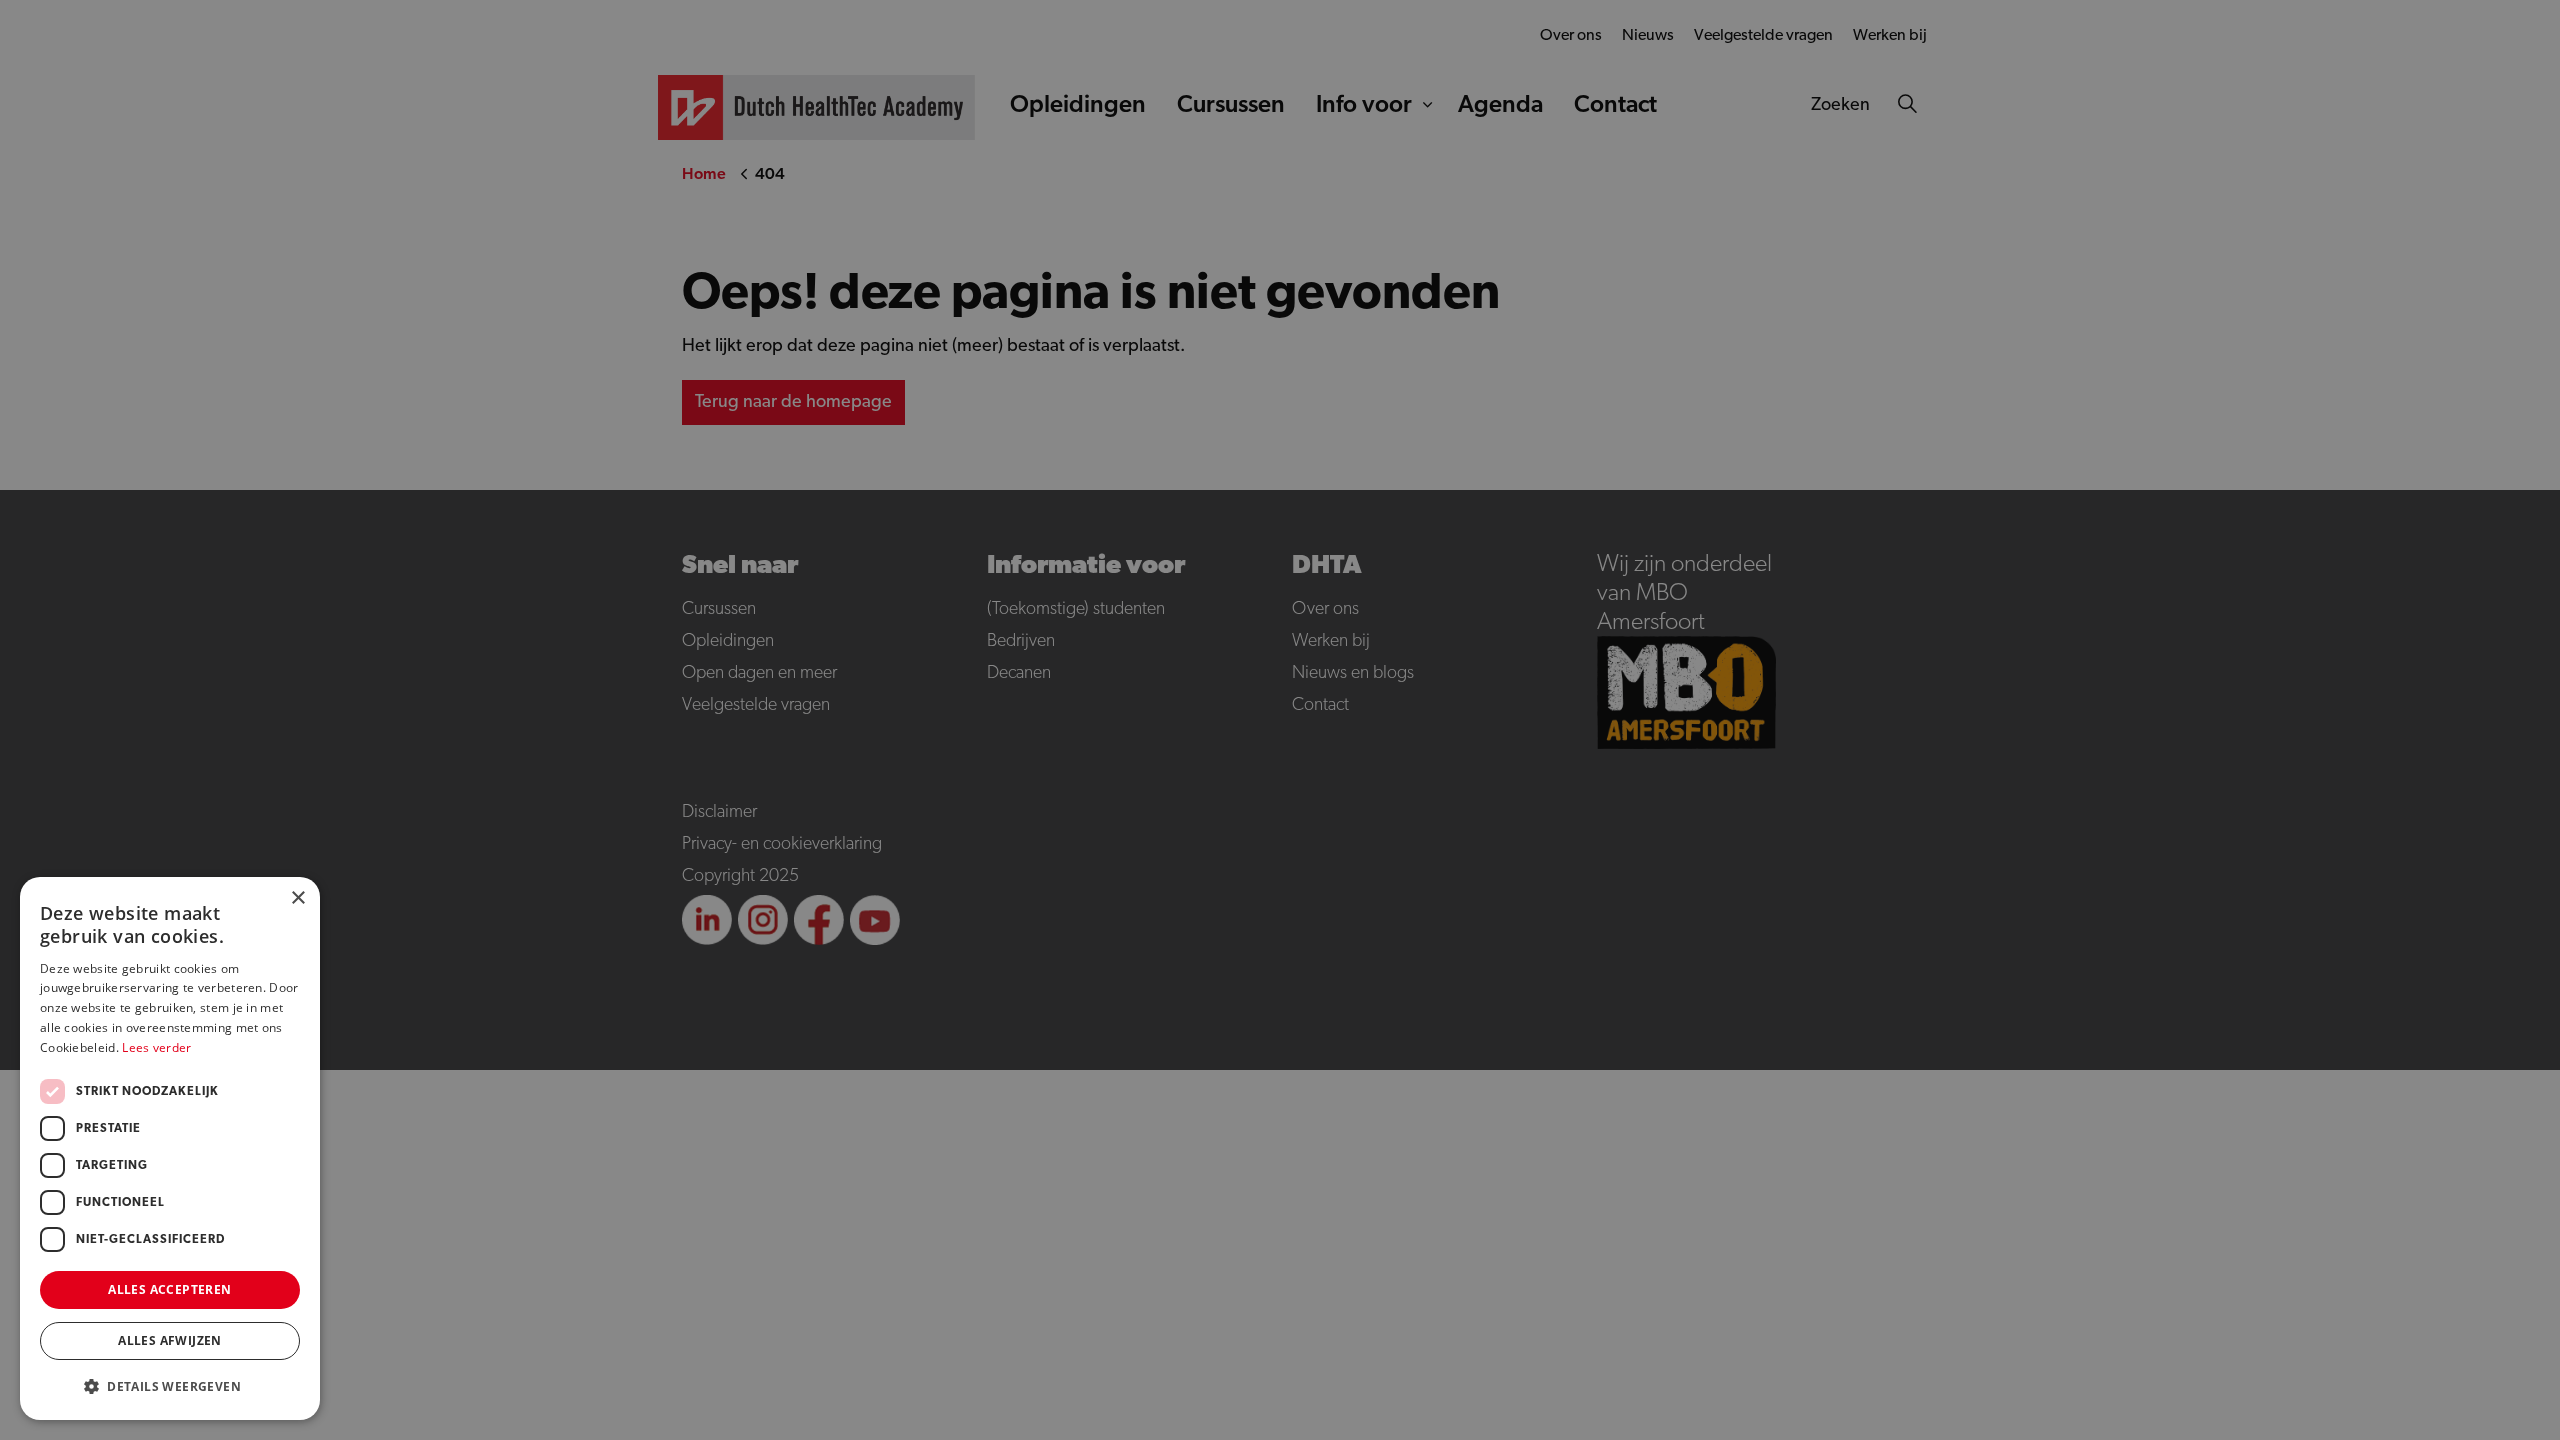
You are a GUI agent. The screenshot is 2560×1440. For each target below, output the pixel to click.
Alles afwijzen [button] (170, 1340)
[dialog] (1280, 720)
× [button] (297, 898)
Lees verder (156, 1047)
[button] (170, 1386)
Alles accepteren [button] (169, 1289)
